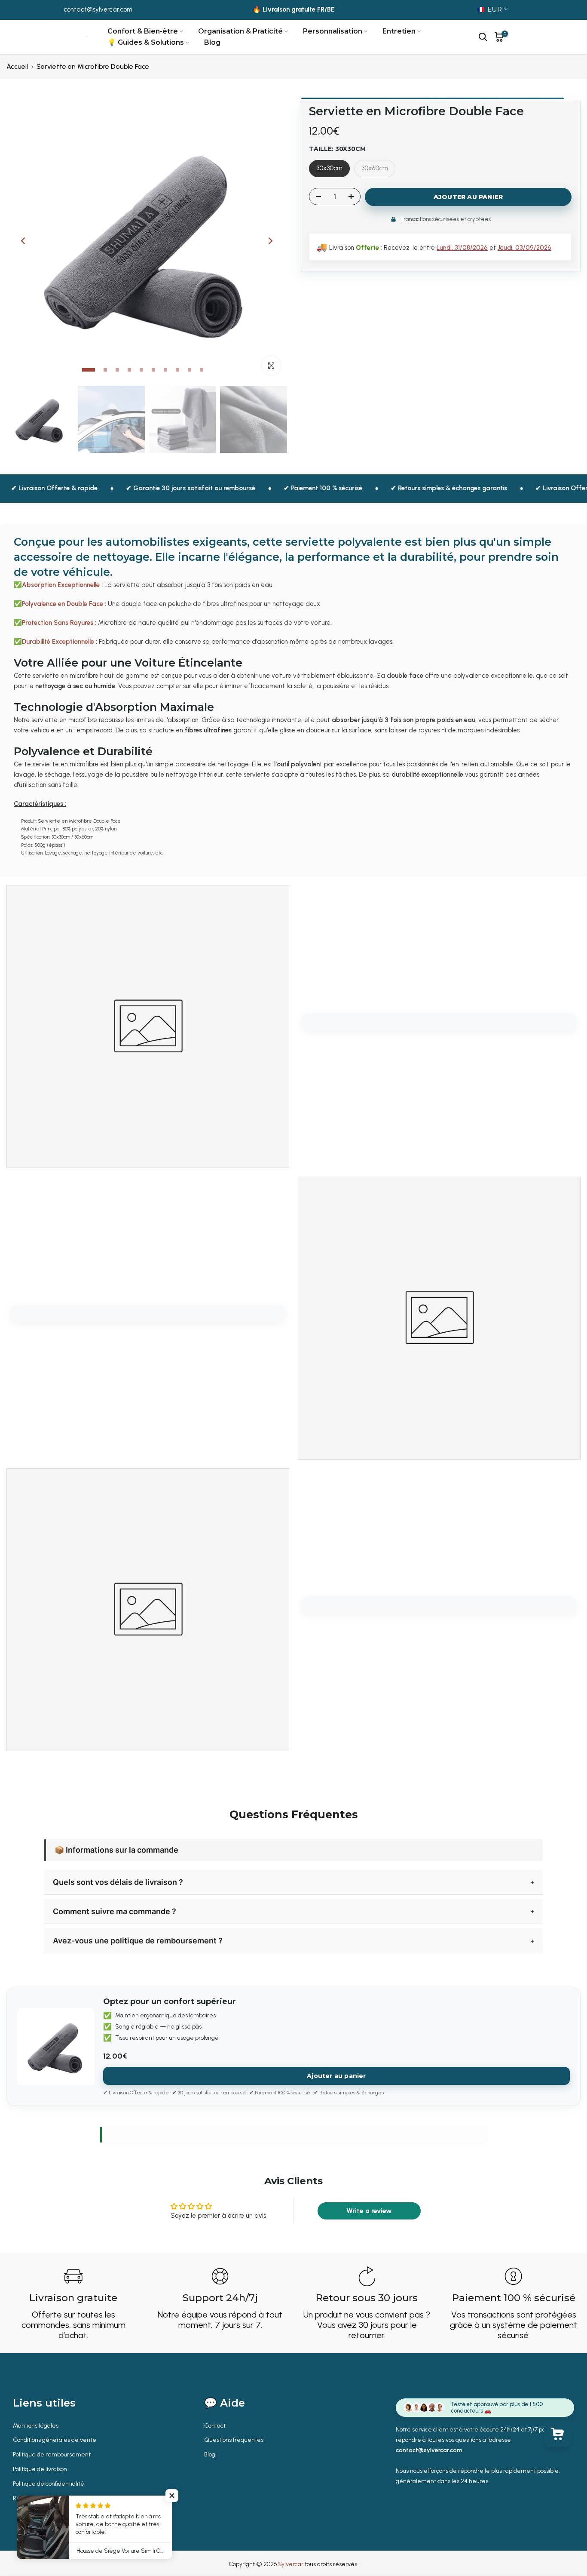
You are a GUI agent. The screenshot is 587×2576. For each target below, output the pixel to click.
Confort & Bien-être (143, 31)
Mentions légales (36, 2426)
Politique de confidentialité (49, 2484)
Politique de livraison (40, 2469)
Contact (215, 2426)
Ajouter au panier (336, 2076)
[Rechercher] (483, 37)
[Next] (270, 241)
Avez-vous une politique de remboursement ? (138, 1941)
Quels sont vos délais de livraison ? (118, 1882)
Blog (212, 42)
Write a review (369, 2211)
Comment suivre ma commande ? (115, 1911)
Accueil (17, 66)
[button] (172, 2496)
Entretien (399, 31)
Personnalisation (333, 31)
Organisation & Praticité (240, 31)
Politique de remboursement (52, 2455)
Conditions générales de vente (55, 2440)
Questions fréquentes (234, 2440)
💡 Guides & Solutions (146, 42)
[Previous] (24, 241)
